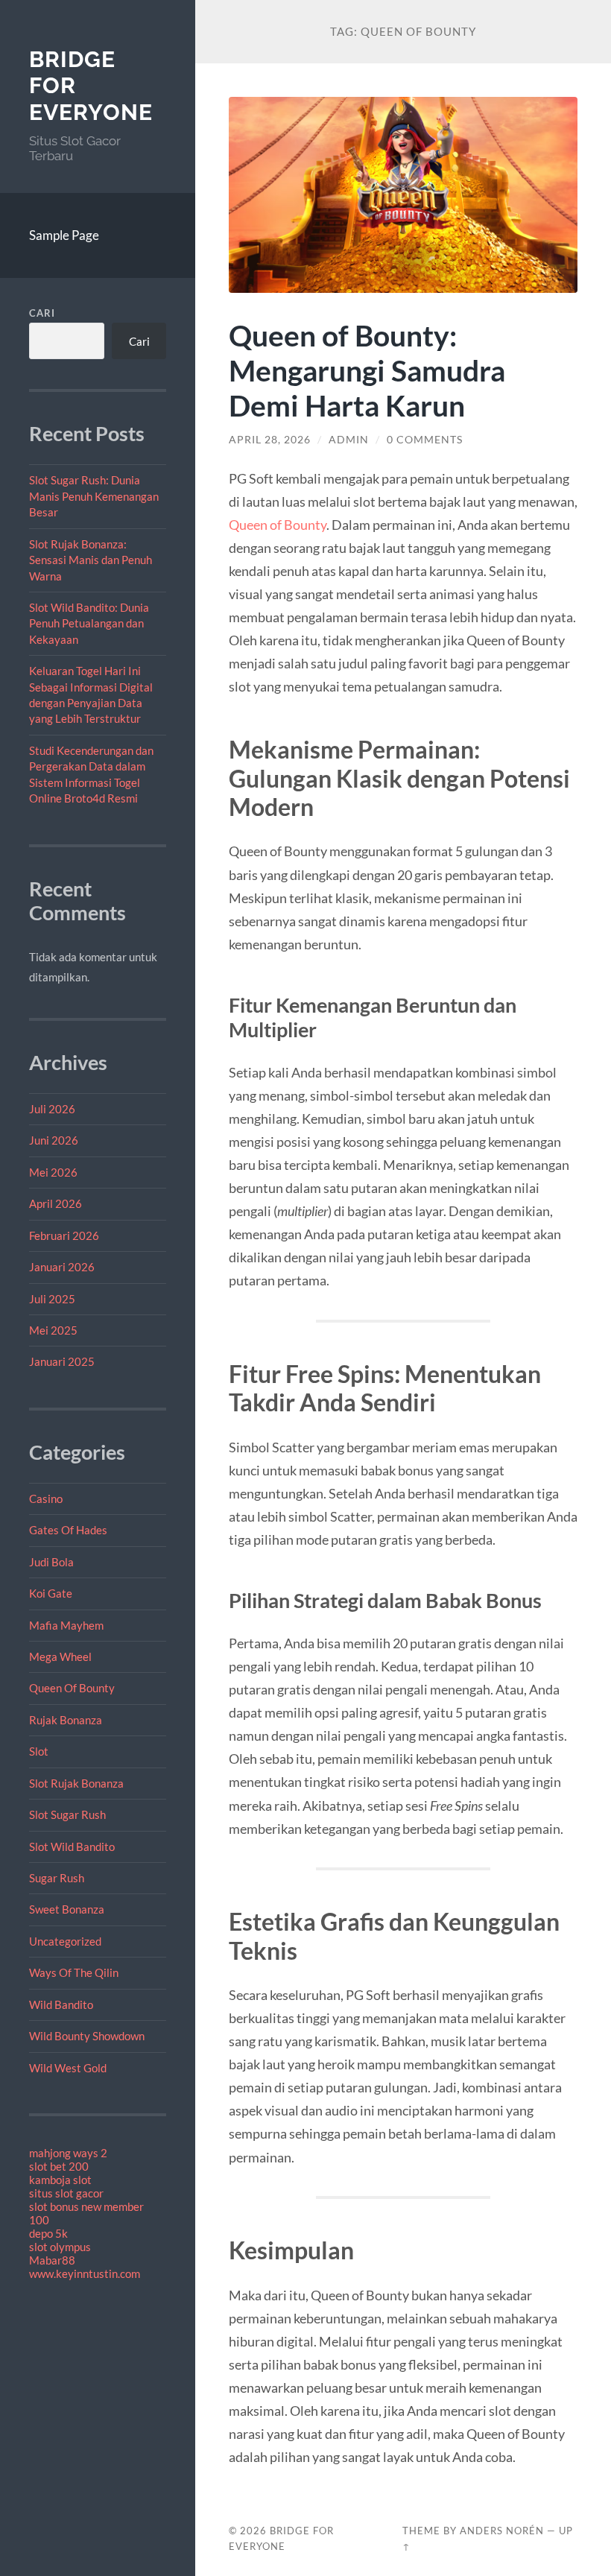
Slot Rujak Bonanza (76, 1783)
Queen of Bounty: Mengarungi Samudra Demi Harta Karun (367, 370)
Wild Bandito (61, 2004)
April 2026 (56, 1203)
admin (349, 440)
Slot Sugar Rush (67, 1814)
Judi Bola (51, 1562)
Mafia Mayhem (66, 1625)
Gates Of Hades (68, 1530)
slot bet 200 (59, 2166)
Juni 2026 (54, 1140)
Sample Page (64, 235)
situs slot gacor (66, 2193)
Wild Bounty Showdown (87, 2036)
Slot (39, 1751)
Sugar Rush (57, 1878)
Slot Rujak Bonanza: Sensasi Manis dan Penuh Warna (91, 560)
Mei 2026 (53, 1172)
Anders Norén (502, 2531)
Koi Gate (51, 1593)
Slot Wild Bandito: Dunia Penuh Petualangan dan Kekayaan (89, 623)
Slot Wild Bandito (72, 1846)
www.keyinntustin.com (85, 2273)
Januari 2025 (62, 1361)
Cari (42, 313)
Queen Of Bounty (72, 1688)
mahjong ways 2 (68, 2153)
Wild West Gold (68, 2068)
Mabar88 (52, 2260)
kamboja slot (60, 2180)
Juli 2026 (52, 1109)
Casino (46, 1499)
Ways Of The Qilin (74, 1972)
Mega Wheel (60, 1656)
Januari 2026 (62, 1267)
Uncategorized (65, 1941)
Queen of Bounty (278, 525)
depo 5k (48, 2233)
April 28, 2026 (270, 440)
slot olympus (60, 2247)
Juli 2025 (52, 1299)
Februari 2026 (64, 1235)
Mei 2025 (53, 1330)
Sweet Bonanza (67, 1909)
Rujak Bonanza (66, 1720)
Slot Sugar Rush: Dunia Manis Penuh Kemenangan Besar (94, 496)
